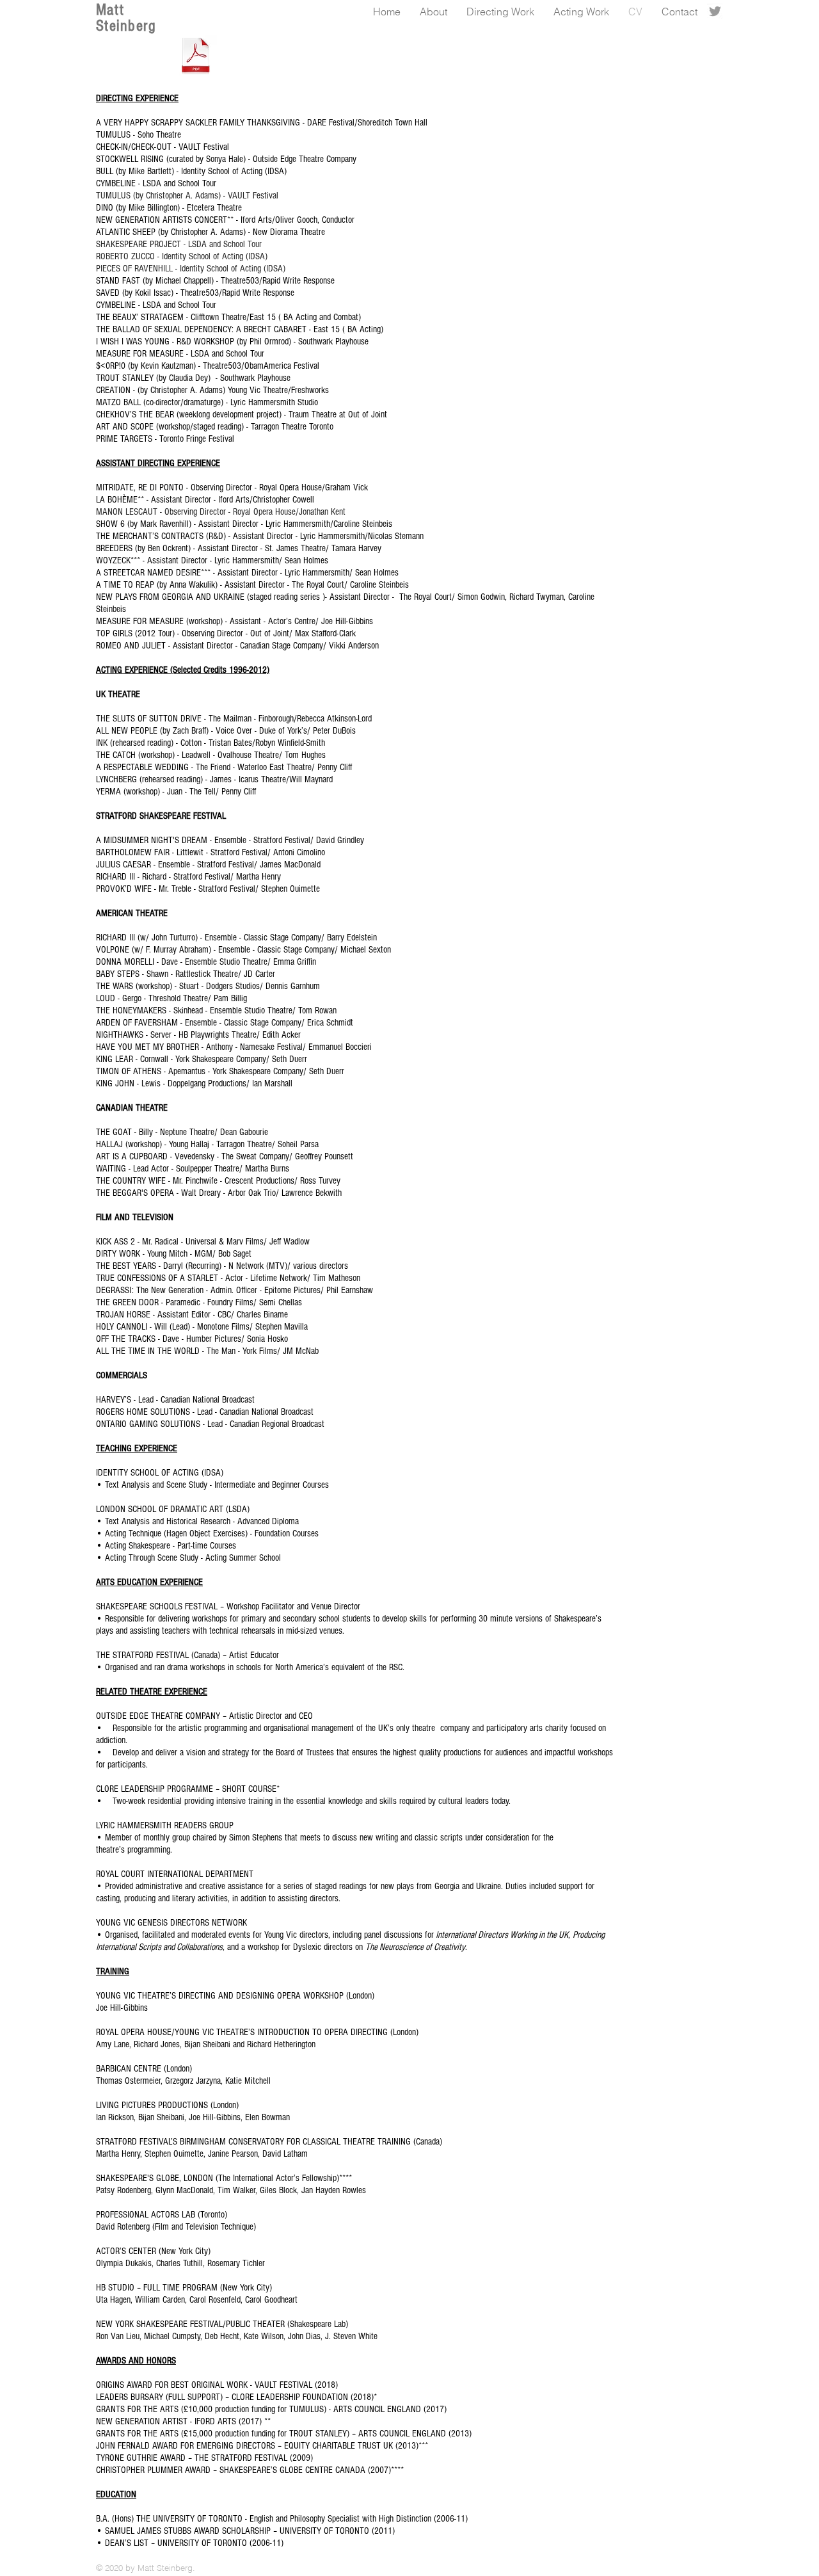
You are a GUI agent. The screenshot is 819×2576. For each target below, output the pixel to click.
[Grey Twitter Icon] (715, 11)
